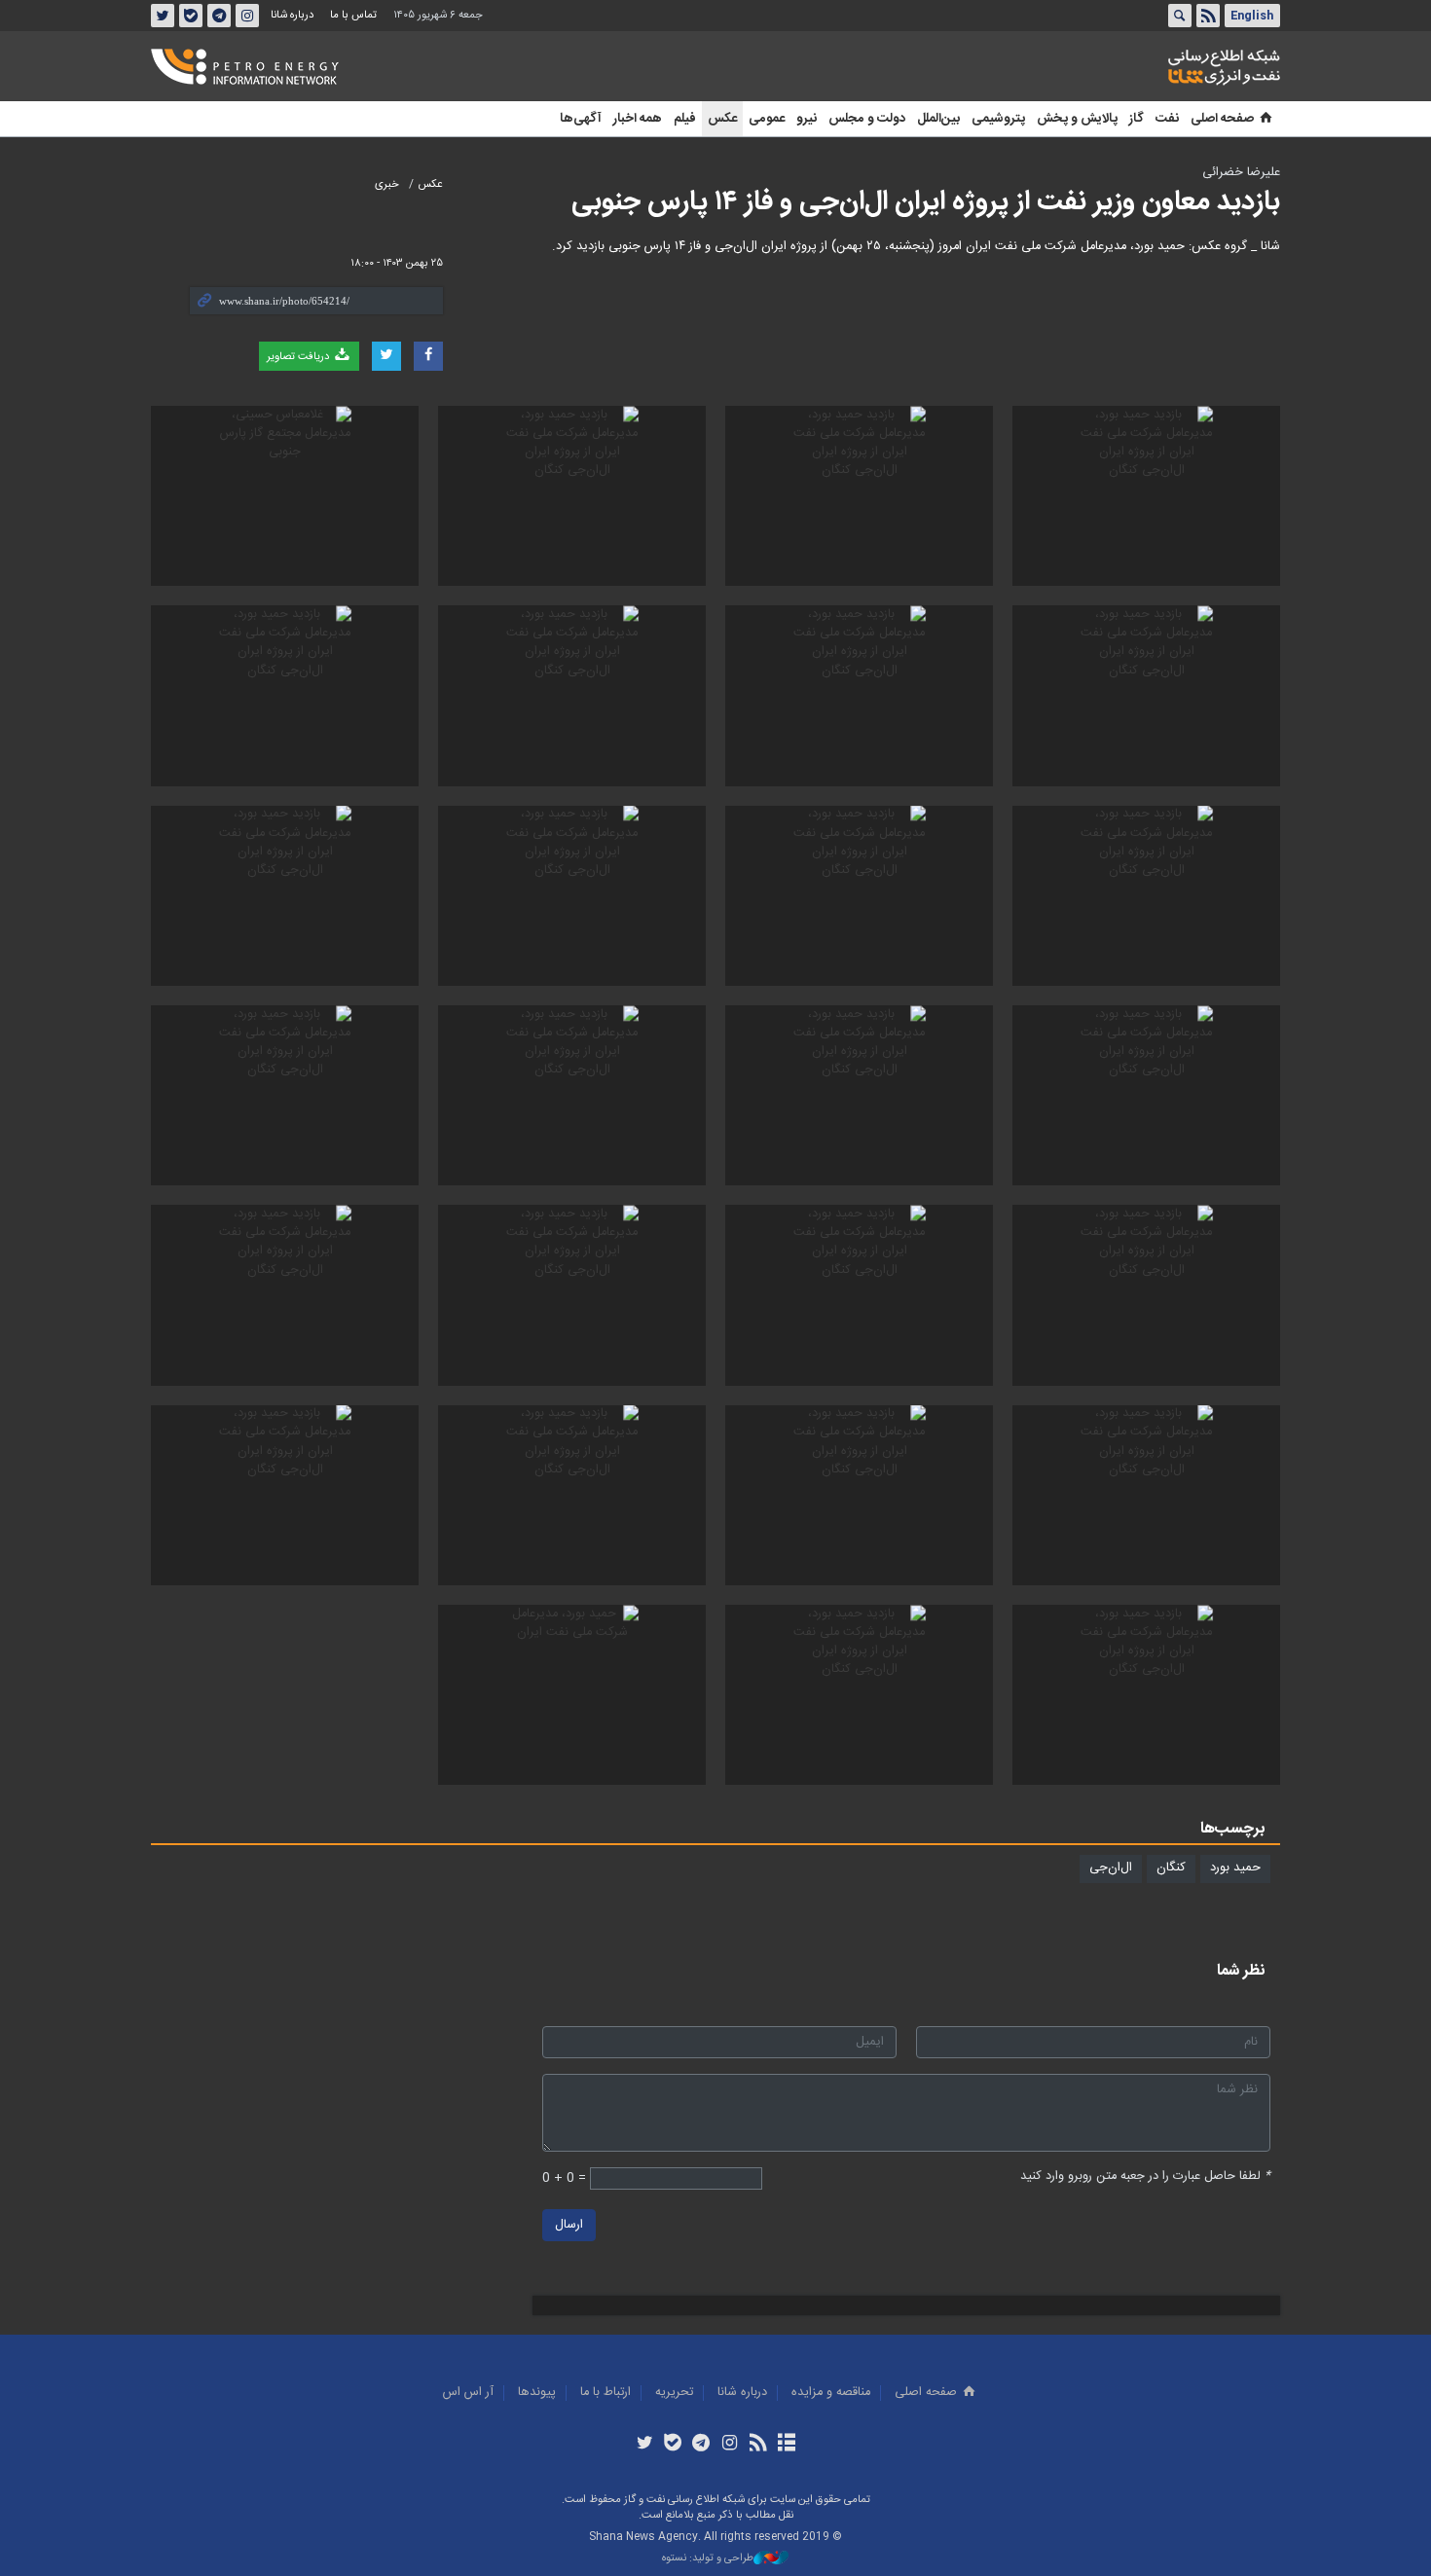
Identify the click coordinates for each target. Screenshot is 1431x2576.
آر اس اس (468, 2393)
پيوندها (537, 2393)
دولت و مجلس (867, 119)
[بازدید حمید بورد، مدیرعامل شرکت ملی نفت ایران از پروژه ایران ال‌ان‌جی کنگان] (1146, 496)
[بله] (673, 2445)
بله (191, 16)
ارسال (569, 2225)
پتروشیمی (998, 119)
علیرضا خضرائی (1241, 173)
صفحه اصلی (1222, 119)
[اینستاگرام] (730, 2445)
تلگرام (219, 16)
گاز (1137, 119)
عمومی (767, 119)
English (1252, 16)
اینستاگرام (247, 16)
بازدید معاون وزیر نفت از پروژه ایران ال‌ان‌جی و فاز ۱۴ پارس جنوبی (926, 202)
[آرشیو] (786, 2445)
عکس (722, 119)
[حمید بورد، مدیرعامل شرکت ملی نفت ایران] (572, 1695)
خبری (387, 184)
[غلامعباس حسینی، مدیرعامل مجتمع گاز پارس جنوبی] (285, 496)
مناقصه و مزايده (831, 2393)
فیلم (685, 119)
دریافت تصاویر (299, 357)
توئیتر (163, 16)
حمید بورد (1235, 1868)
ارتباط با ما (605, 2393)
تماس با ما (353, 15)
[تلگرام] (701, 2445)
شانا (1157, 67)
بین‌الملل (938, 119)
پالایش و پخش (1077, 119)
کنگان (1171, 1868)
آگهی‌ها (581, 119)
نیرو (807, 119)
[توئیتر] (644, 2445)
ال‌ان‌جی (1111, 1868)
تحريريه (674, 2393)
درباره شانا (292, 15)
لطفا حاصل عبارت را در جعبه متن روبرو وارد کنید (1145, 2177)
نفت (1167, 119)
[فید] (758, 2445)
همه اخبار (638, 119)
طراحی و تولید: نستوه (708, 2559)
